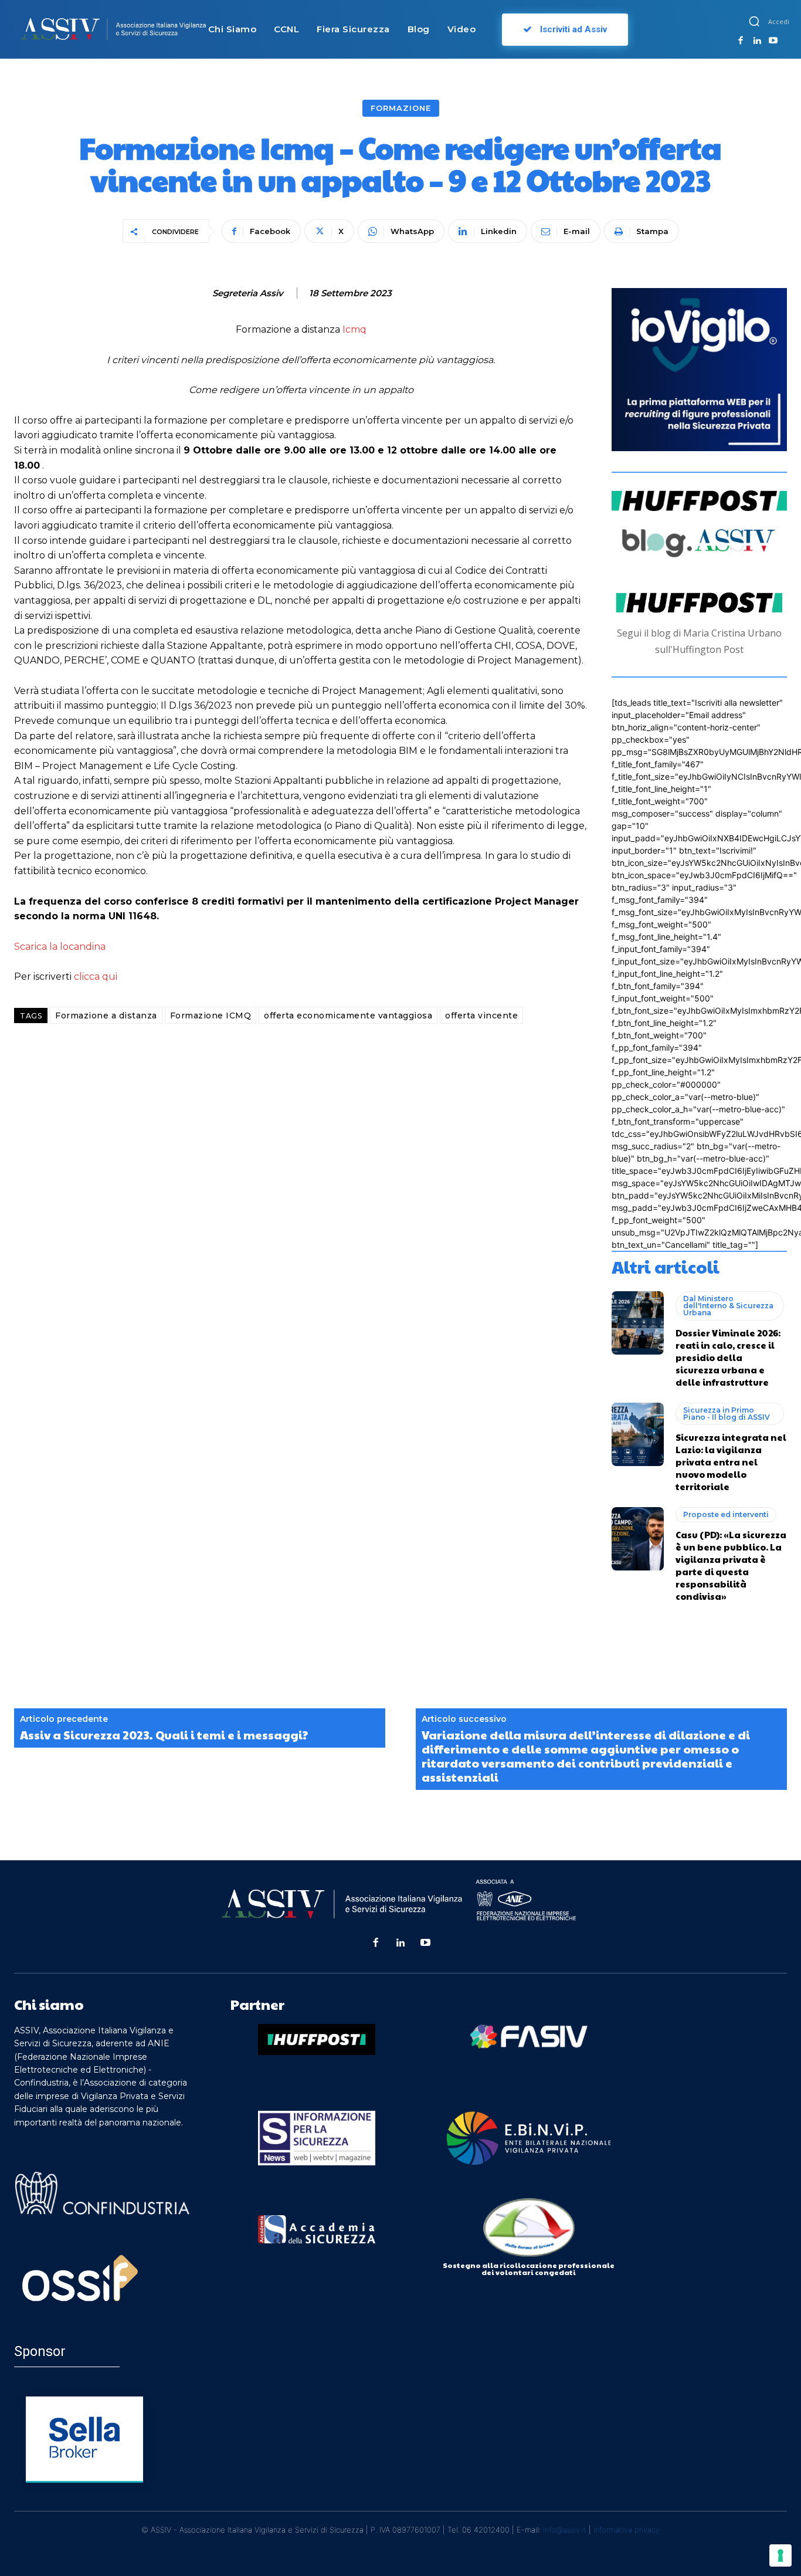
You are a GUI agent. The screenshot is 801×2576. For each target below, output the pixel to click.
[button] (754, 21)
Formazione (401, 108)
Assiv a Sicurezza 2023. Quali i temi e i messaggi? (164, 1735)
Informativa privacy (627, 2530)
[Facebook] (741, 41)
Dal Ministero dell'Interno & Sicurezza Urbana (728, 1306)
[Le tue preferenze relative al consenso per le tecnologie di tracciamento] (780, 2555)
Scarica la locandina (60, 947)
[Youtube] (773, 41)
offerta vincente (481, 1015)
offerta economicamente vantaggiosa (348, 1015)
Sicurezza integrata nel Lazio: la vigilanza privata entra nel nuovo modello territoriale (731, 1462)
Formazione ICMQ (211, 1015)
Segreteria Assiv (248, 293)
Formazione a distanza (106, 1015)
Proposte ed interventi (726, 1514)
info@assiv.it (565, 2530)
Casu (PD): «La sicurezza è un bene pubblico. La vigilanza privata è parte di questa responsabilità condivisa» (731, 1565)
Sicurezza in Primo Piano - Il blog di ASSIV (727, 1414)
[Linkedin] (757, 41)
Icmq (354, 329)
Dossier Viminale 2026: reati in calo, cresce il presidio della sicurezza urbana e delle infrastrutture (728, 1357)
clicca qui (96, 976)
